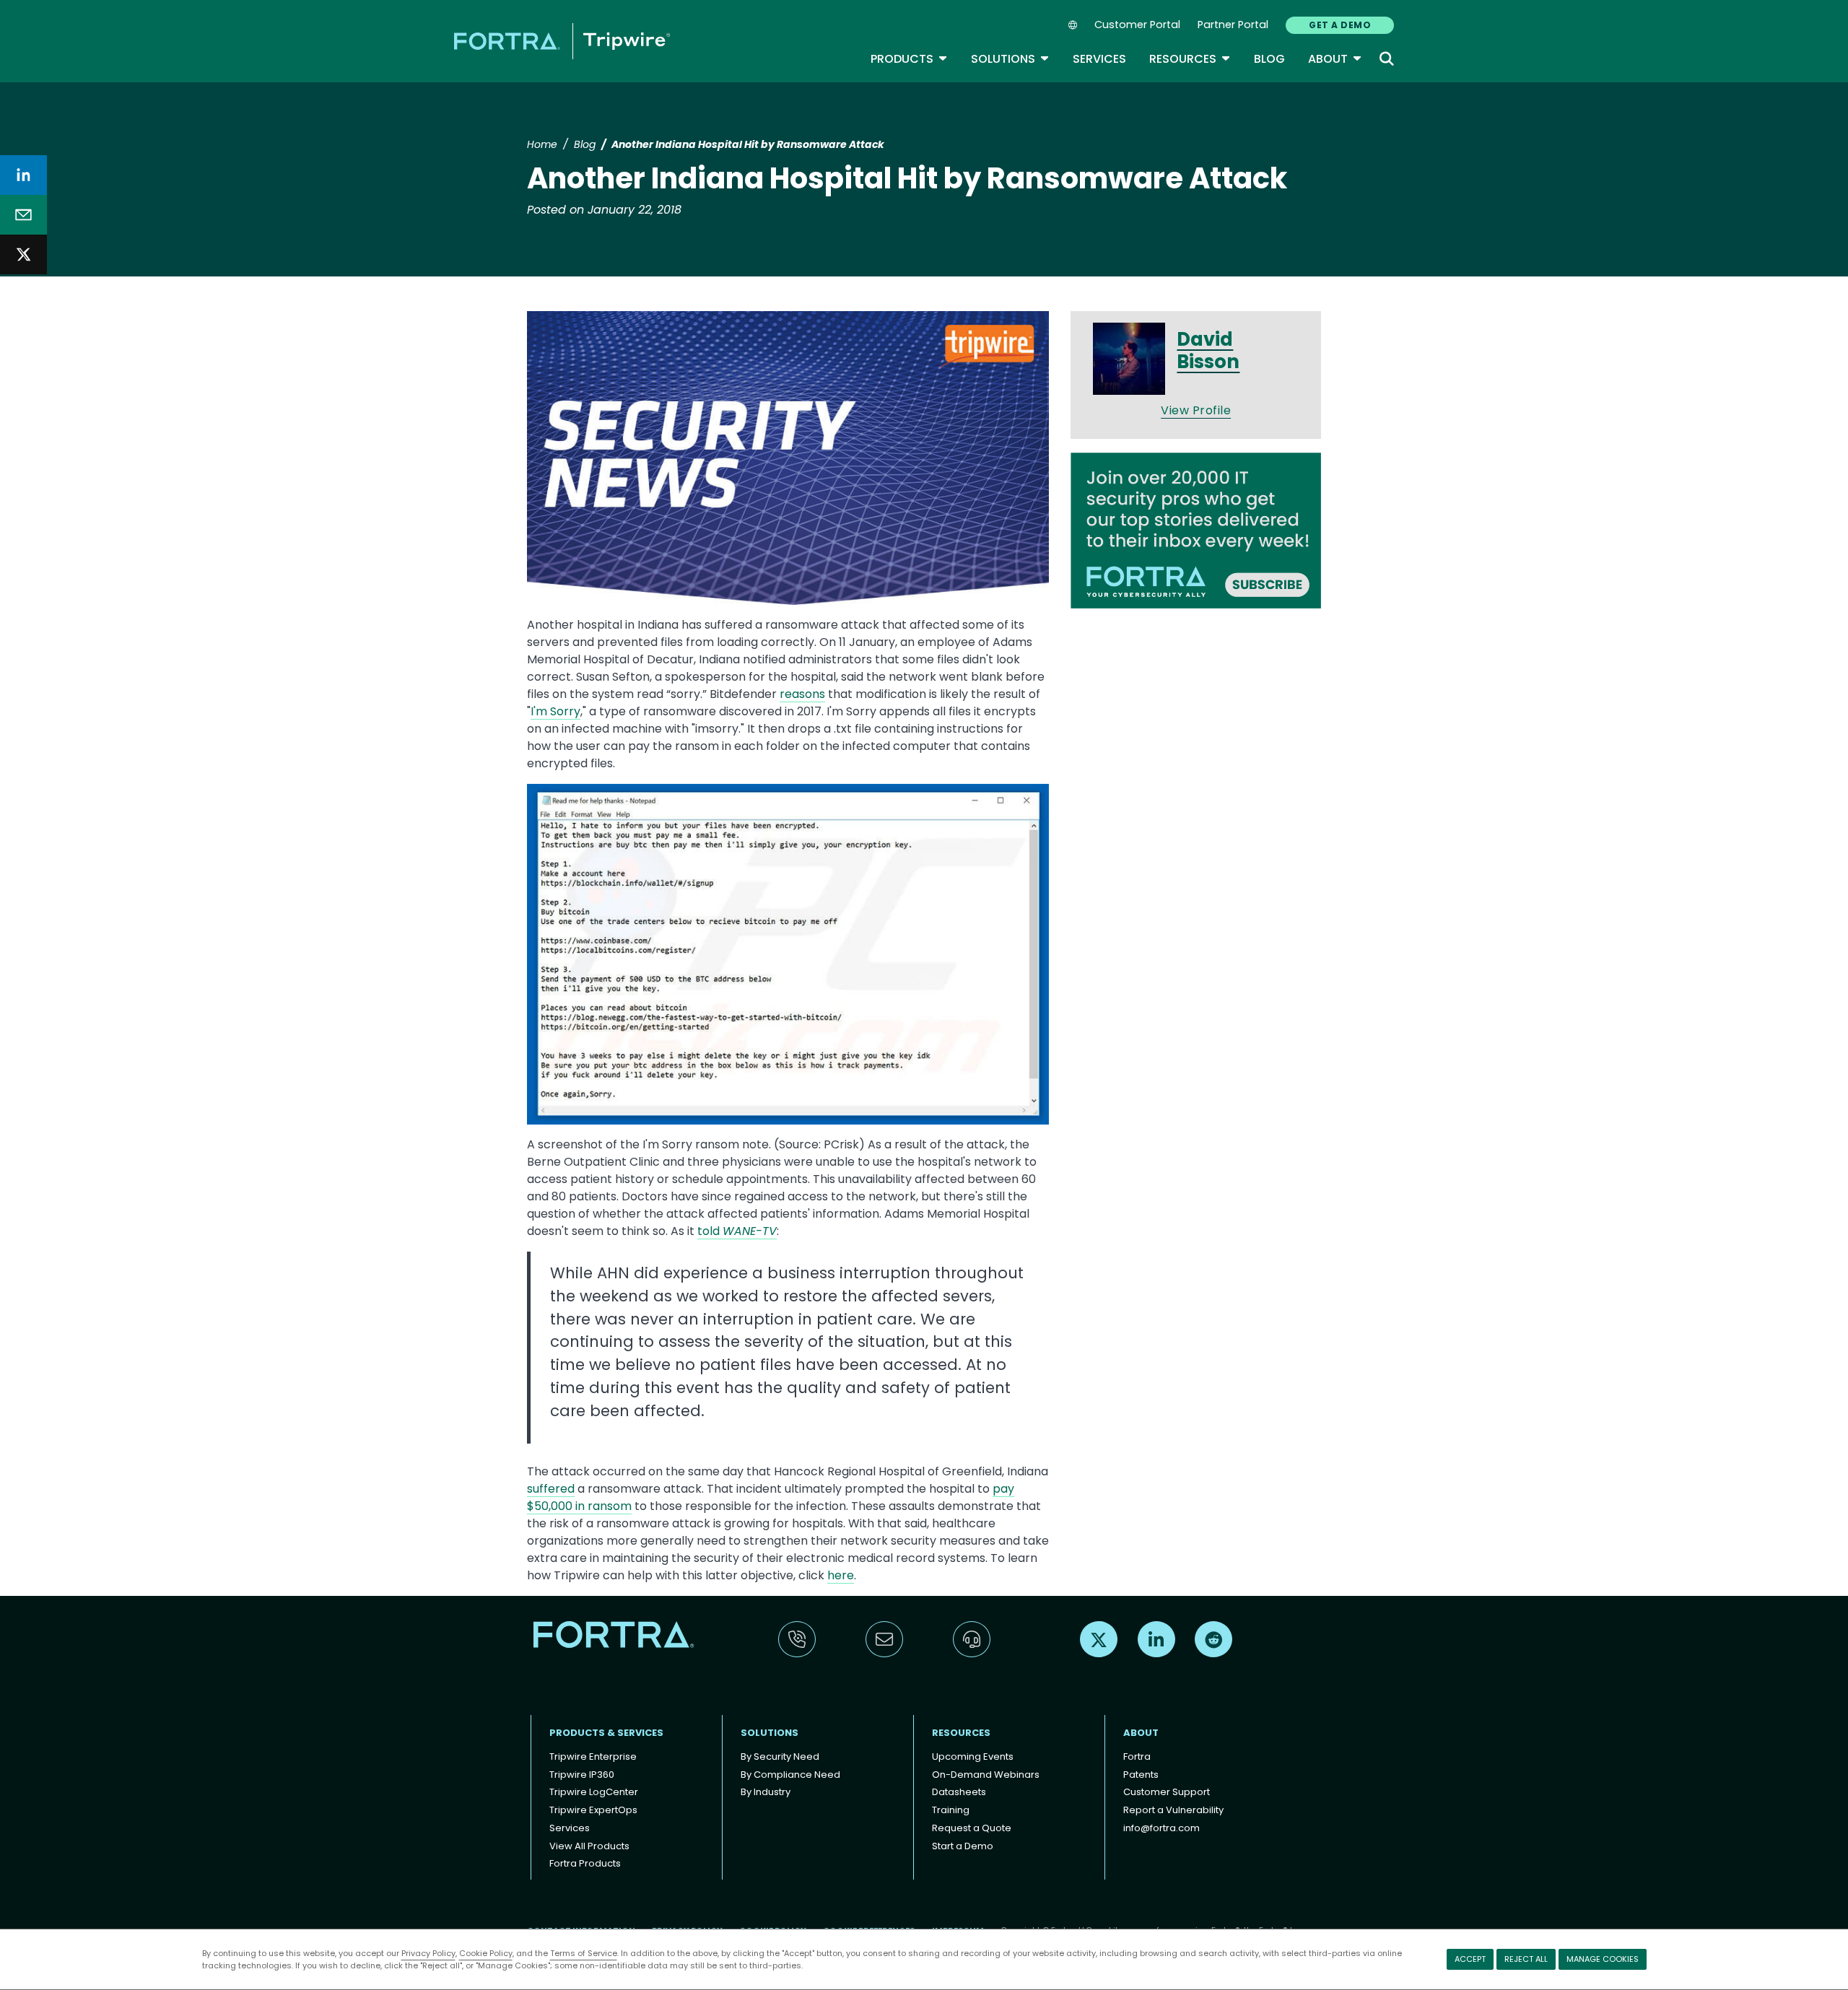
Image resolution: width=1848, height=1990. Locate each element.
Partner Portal (1233, 25)
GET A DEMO (1340, 25)
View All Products (589, 1846)
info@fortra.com (1161, 1828)
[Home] (562, 41)
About (1335, 59)
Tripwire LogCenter (594, 1792)
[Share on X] (23, 254)
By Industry (766, 1792)
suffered (551, 1489)
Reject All (1526, 1959)
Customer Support (1167, 1792)
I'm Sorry (555, 711)
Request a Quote (972, 1828)
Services (1099, 59)
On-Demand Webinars (986, 1775)
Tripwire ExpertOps (593, 1810)
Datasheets (959, 1792)
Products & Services (606, 1733)
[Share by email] (23, 215)
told (737, 1231)
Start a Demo (963, 1846)
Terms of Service (584, 1953)
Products (909, 59)
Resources (1190, 59)
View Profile (1196, 410)
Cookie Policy (486, 1953)
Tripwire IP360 (582, 1775)
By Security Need (780, 1756)
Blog (1269, 59)
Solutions (1010, 59)
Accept (1470, 1959)
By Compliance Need (790, 1775)
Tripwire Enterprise (593, 1756)
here (841, 1575)
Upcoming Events (973, 1756)
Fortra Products (585, 1863)
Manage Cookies (1603, 1959)
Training (951, 1810)
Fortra (1137, 1756)
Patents (1141, 1775)
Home (542, 144)
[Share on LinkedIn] (23, 175)
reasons (802, 694)
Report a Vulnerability (1173, 1810)
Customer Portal (1137, 25)
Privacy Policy (428, 1953)
